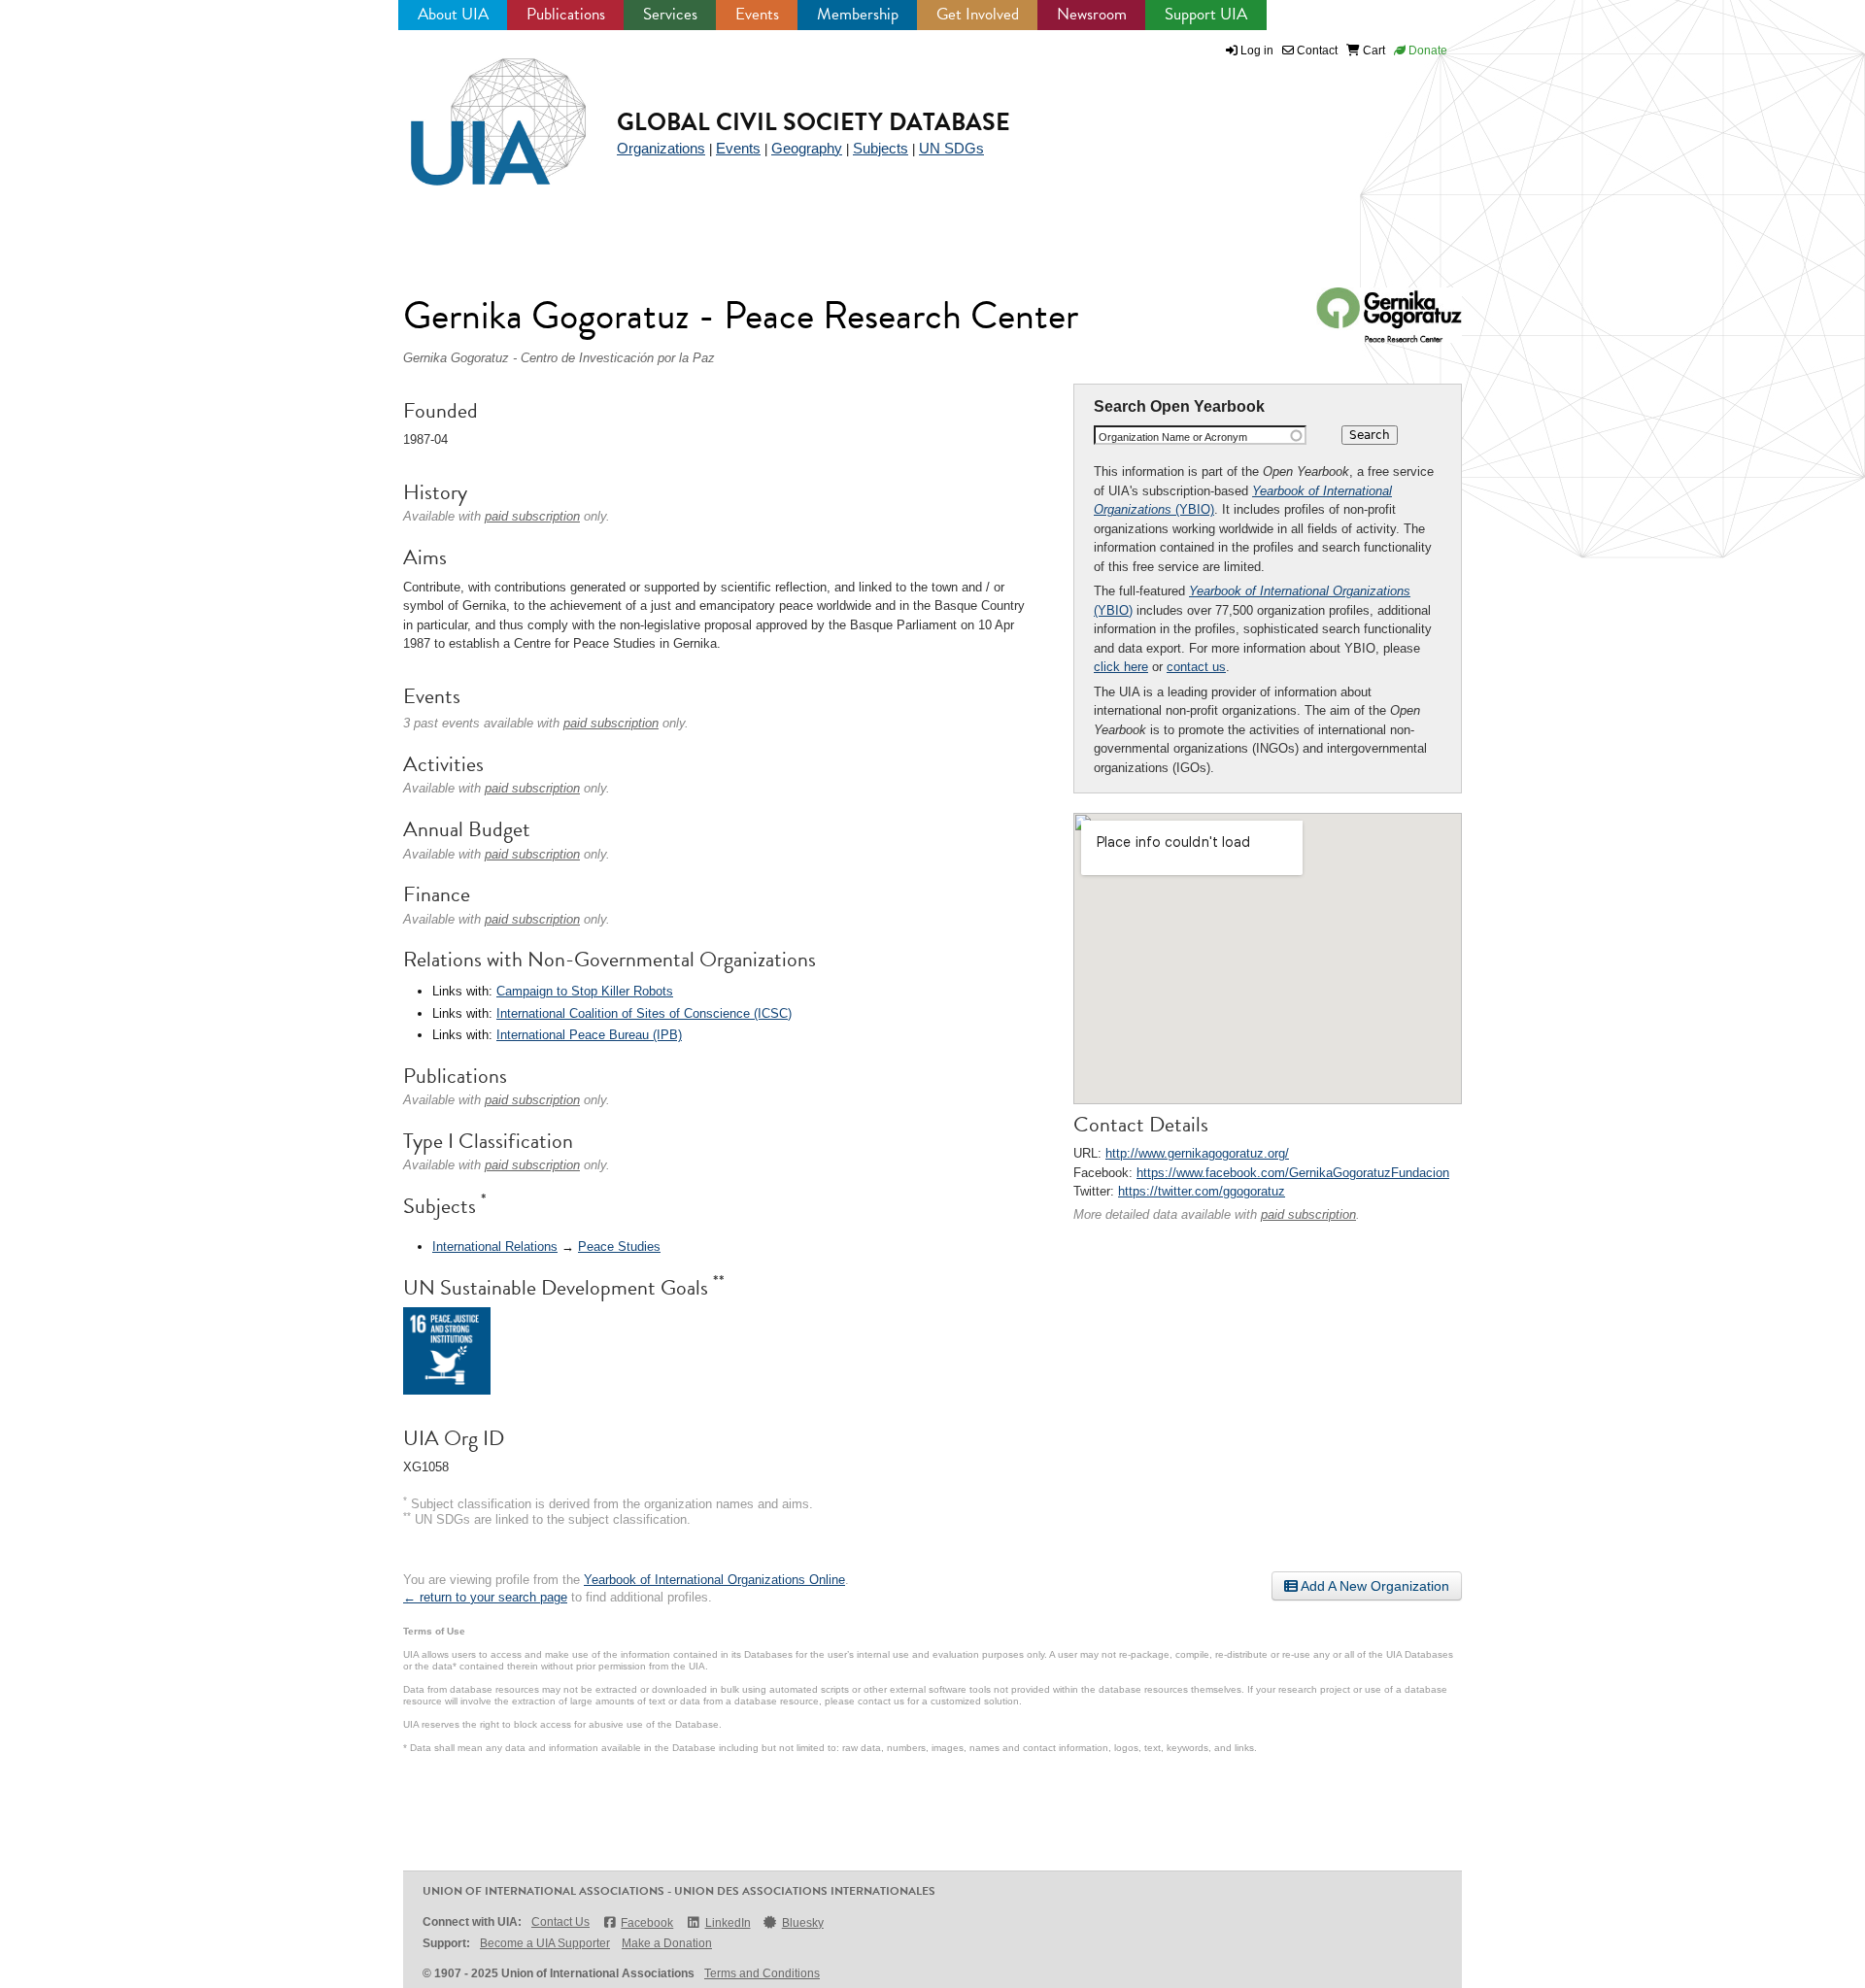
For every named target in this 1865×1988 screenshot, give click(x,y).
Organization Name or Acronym (1173, 437)
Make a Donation (667, 1943)
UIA (476, 111)
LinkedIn (728, 1923)
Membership (858, 14)
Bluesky (803, 1923)
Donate (1426, 51)
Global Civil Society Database (814, 122)
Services (670, 14)
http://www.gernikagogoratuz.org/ (1197, 1153)
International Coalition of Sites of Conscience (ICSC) (644, 1013)
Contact (1316, 51)
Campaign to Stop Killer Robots (585, 991)
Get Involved (978, 14)
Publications (566, 14)
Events (757, 14)
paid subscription (1308, 1214)
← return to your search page (485, 1597)
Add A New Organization (1373, 1586)
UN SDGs (951, 148)
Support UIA (1206, 14)
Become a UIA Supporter (545, 1943)
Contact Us (560, 1922)
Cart (1373, 51)
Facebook (647, 1923)
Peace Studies (619, 1247)
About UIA (453, 14)
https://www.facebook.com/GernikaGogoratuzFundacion (1293, 1173)
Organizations (661, 148)
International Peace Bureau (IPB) (589, 1035)
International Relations (495, 1247)
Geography (807, 148)
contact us (1196, 667)
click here (1121, 667)
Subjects (881, 148)
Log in (1257, 51)
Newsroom (1092, 14)
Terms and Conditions (762, 1973)
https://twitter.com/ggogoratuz (1202, 1191)
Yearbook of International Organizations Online (714, 1580)
